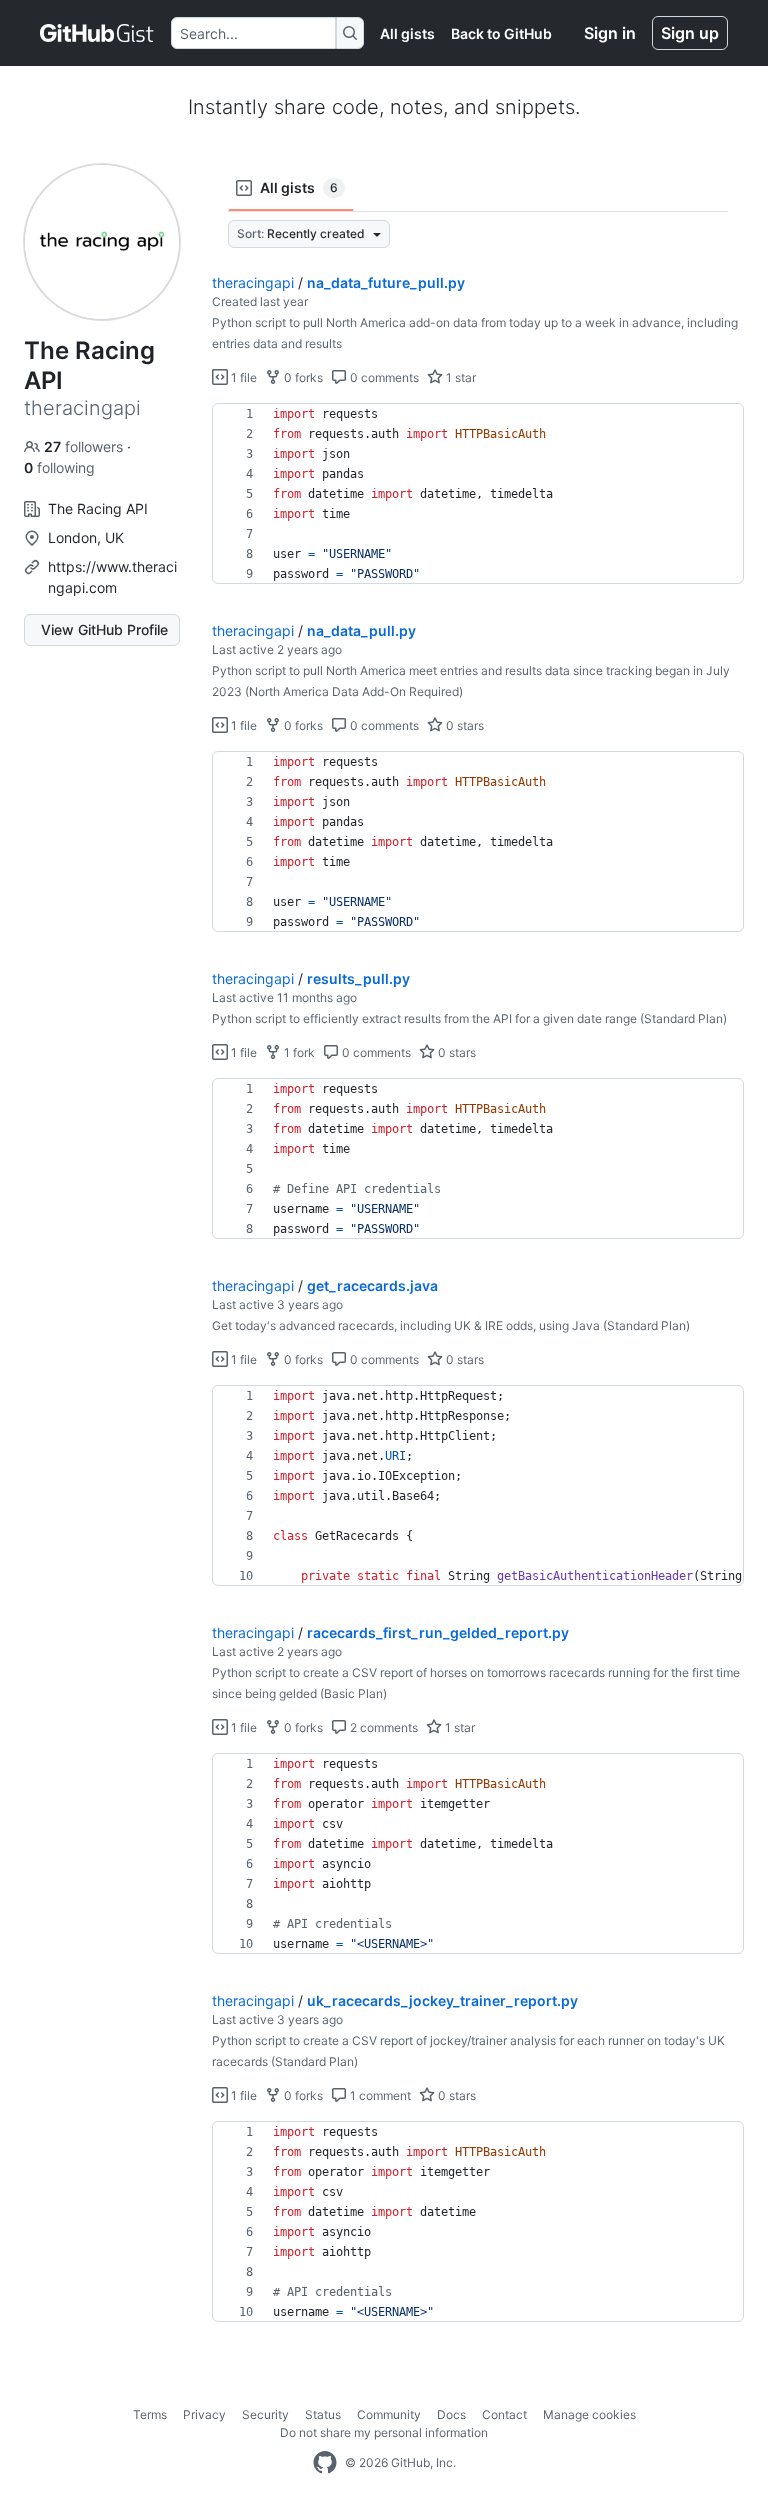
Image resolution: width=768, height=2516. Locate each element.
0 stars (463, 725)
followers (85, 446)
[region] (478, 494)
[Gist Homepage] (97, 33)
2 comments (382, 1727)
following (59, 467)
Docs (451, 2414)
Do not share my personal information (384, 2432)
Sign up (690, 33)
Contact (504, 2414)
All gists (407, 33)
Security (265, 2414)
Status (323, 2414)
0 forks (302, 377)
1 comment (379, 2095)
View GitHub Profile (104, 629)
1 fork (298, 1052)
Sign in (610, 33)
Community (389, 2414)
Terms (150, 2414)
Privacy (204, 2414)
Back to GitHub (501, 33)
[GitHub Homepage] (325, 2463)
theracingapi (253, 282)
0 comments (383, 377)
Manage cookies (589, 2414)
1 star (459, 377)
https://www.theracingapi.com (112, 577)
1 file (242, 377)
